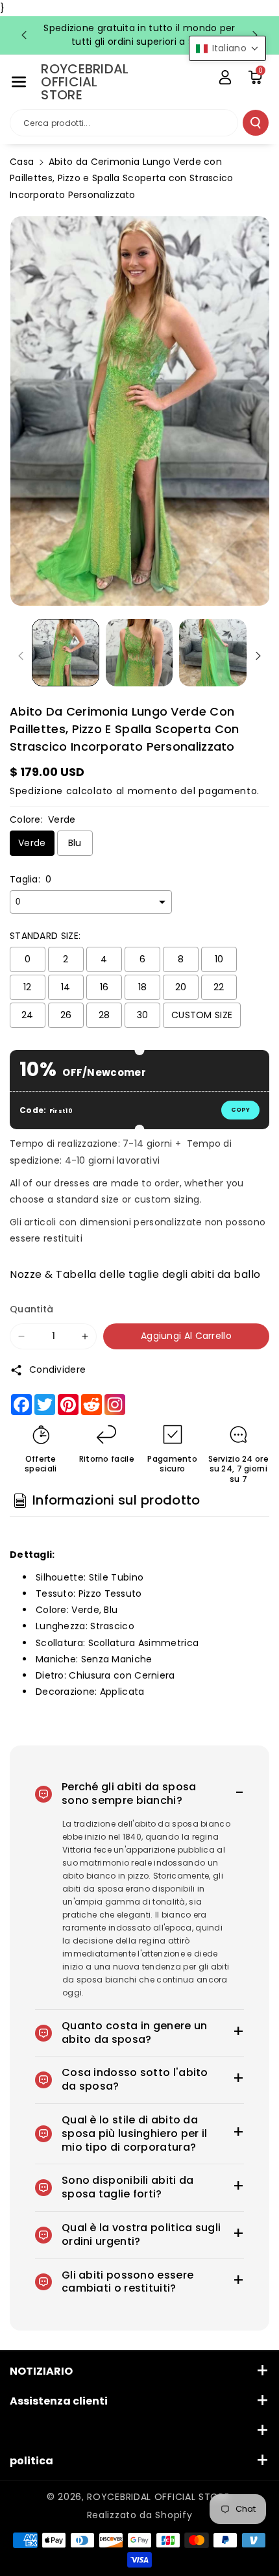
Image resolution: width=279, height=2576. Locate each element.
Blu (75, 843)
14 (66, 987)
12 (28, 987)
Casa (22, 162)
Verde (32, 843)
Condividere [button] (57, 1369)
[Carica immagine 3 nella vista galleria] (213, 653)
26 (66, 1015)
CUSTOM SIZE (202, 1015)
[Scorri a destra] (258, 656)
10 (219, 959)
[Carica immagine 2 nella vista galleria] (139, 653)
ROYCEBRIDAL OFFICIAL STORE (158, 2497)
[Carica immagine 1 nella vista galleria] (66, 653)
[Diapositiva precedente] (24, 35)
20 (181, 987)
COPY (240, 1110)
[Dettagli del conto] (225, 77)
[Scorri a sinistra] (21, 656)
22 (219, 987)
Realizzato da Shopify (140, 2515)
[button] (19, 82)
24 (28, 1015)
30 (143, 1015)
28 (104, 1015)
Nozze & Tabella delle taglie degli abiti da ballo (135, 1274)
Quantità (31, 1309)
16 (104, 987)
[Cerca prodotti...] (256, 123)
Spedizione (36, 791)
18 (143, 987)
